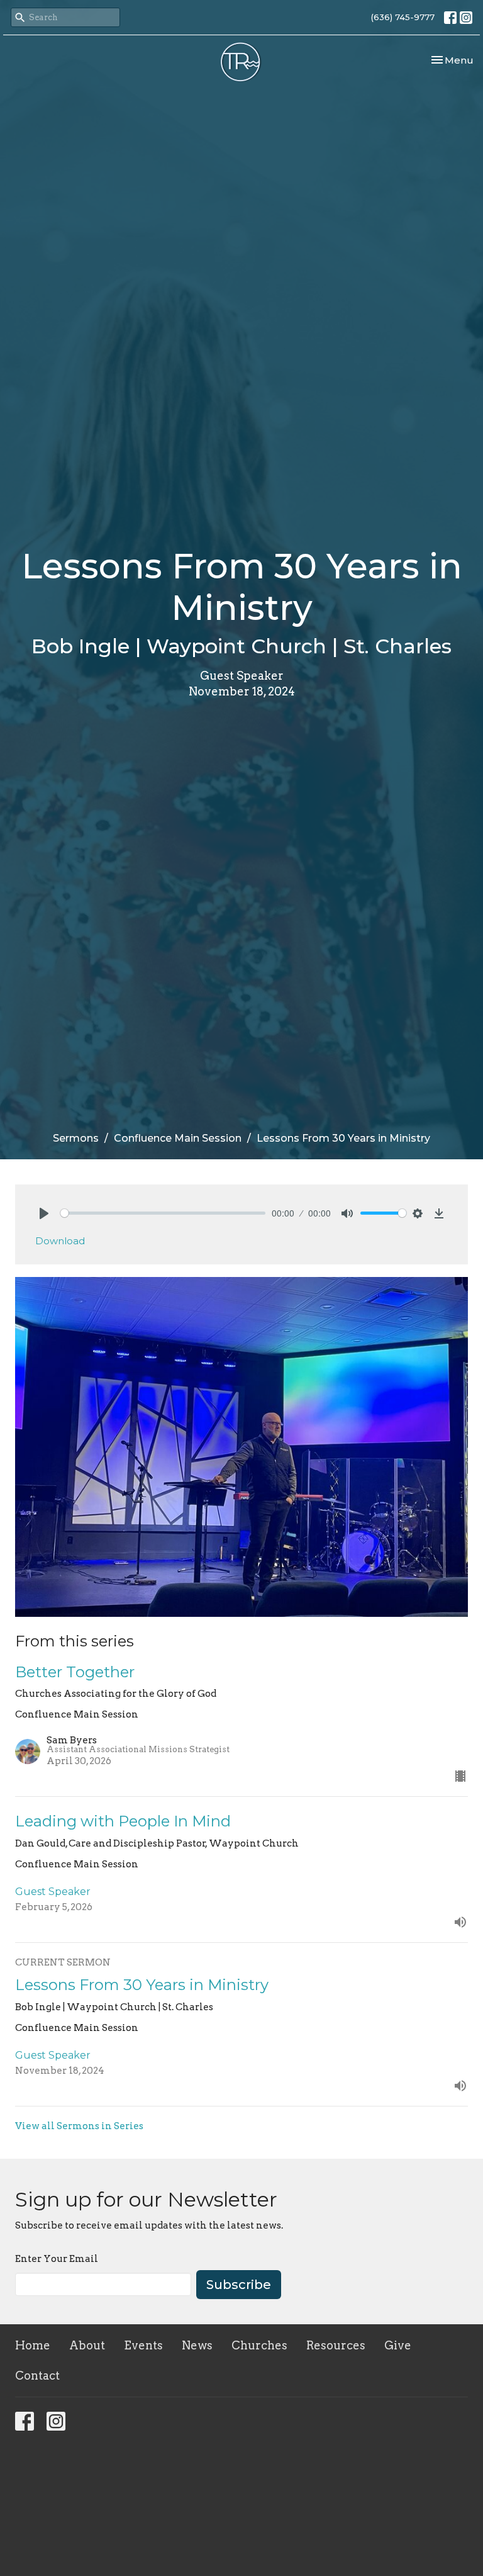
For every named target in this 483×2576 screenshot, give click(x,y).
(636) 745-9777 (403, 17)
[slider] (163, 1213)
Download (60, 1241)
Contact (37, 2376)
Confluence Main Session (178, 1138)
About (87, 2345)
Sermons (76, 1138)
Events (143, 2345)
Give (398, 2345)
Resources (336, 2345)
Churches (259, 2345)
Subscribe (239, 2285)
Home (33, 2345)
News (197, 2345)
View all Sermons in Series (79, 2126)
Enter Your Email (57, 2259)
